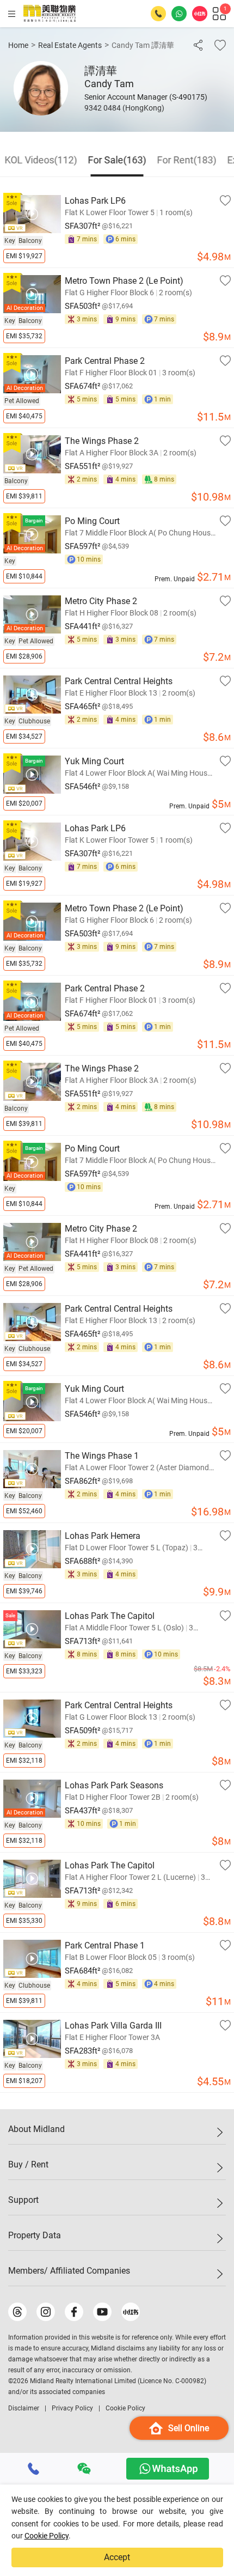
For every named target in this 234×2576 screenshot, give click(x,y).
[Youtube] (102, 2312)
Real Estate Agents (70, 45)
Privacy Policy (72, 2408)
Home (18, 45)
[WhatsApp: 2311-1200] (179, 14)
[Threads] (17, 2312)
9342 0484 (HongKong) (124, 108)
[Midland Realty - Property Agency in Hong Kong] (50, 14)
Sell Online (189, 2428)
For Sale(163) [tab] (117, 160)
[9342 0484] (34, 2469)
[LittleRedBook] (131, 2312)
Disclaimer (24, 2408)
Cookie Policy (47, 2536)
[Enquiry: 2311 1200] (158, 14)
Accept (117, 2557)
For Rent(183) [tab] (187, 160)
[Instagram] (46, 2312)
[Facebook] (74, 2312)
